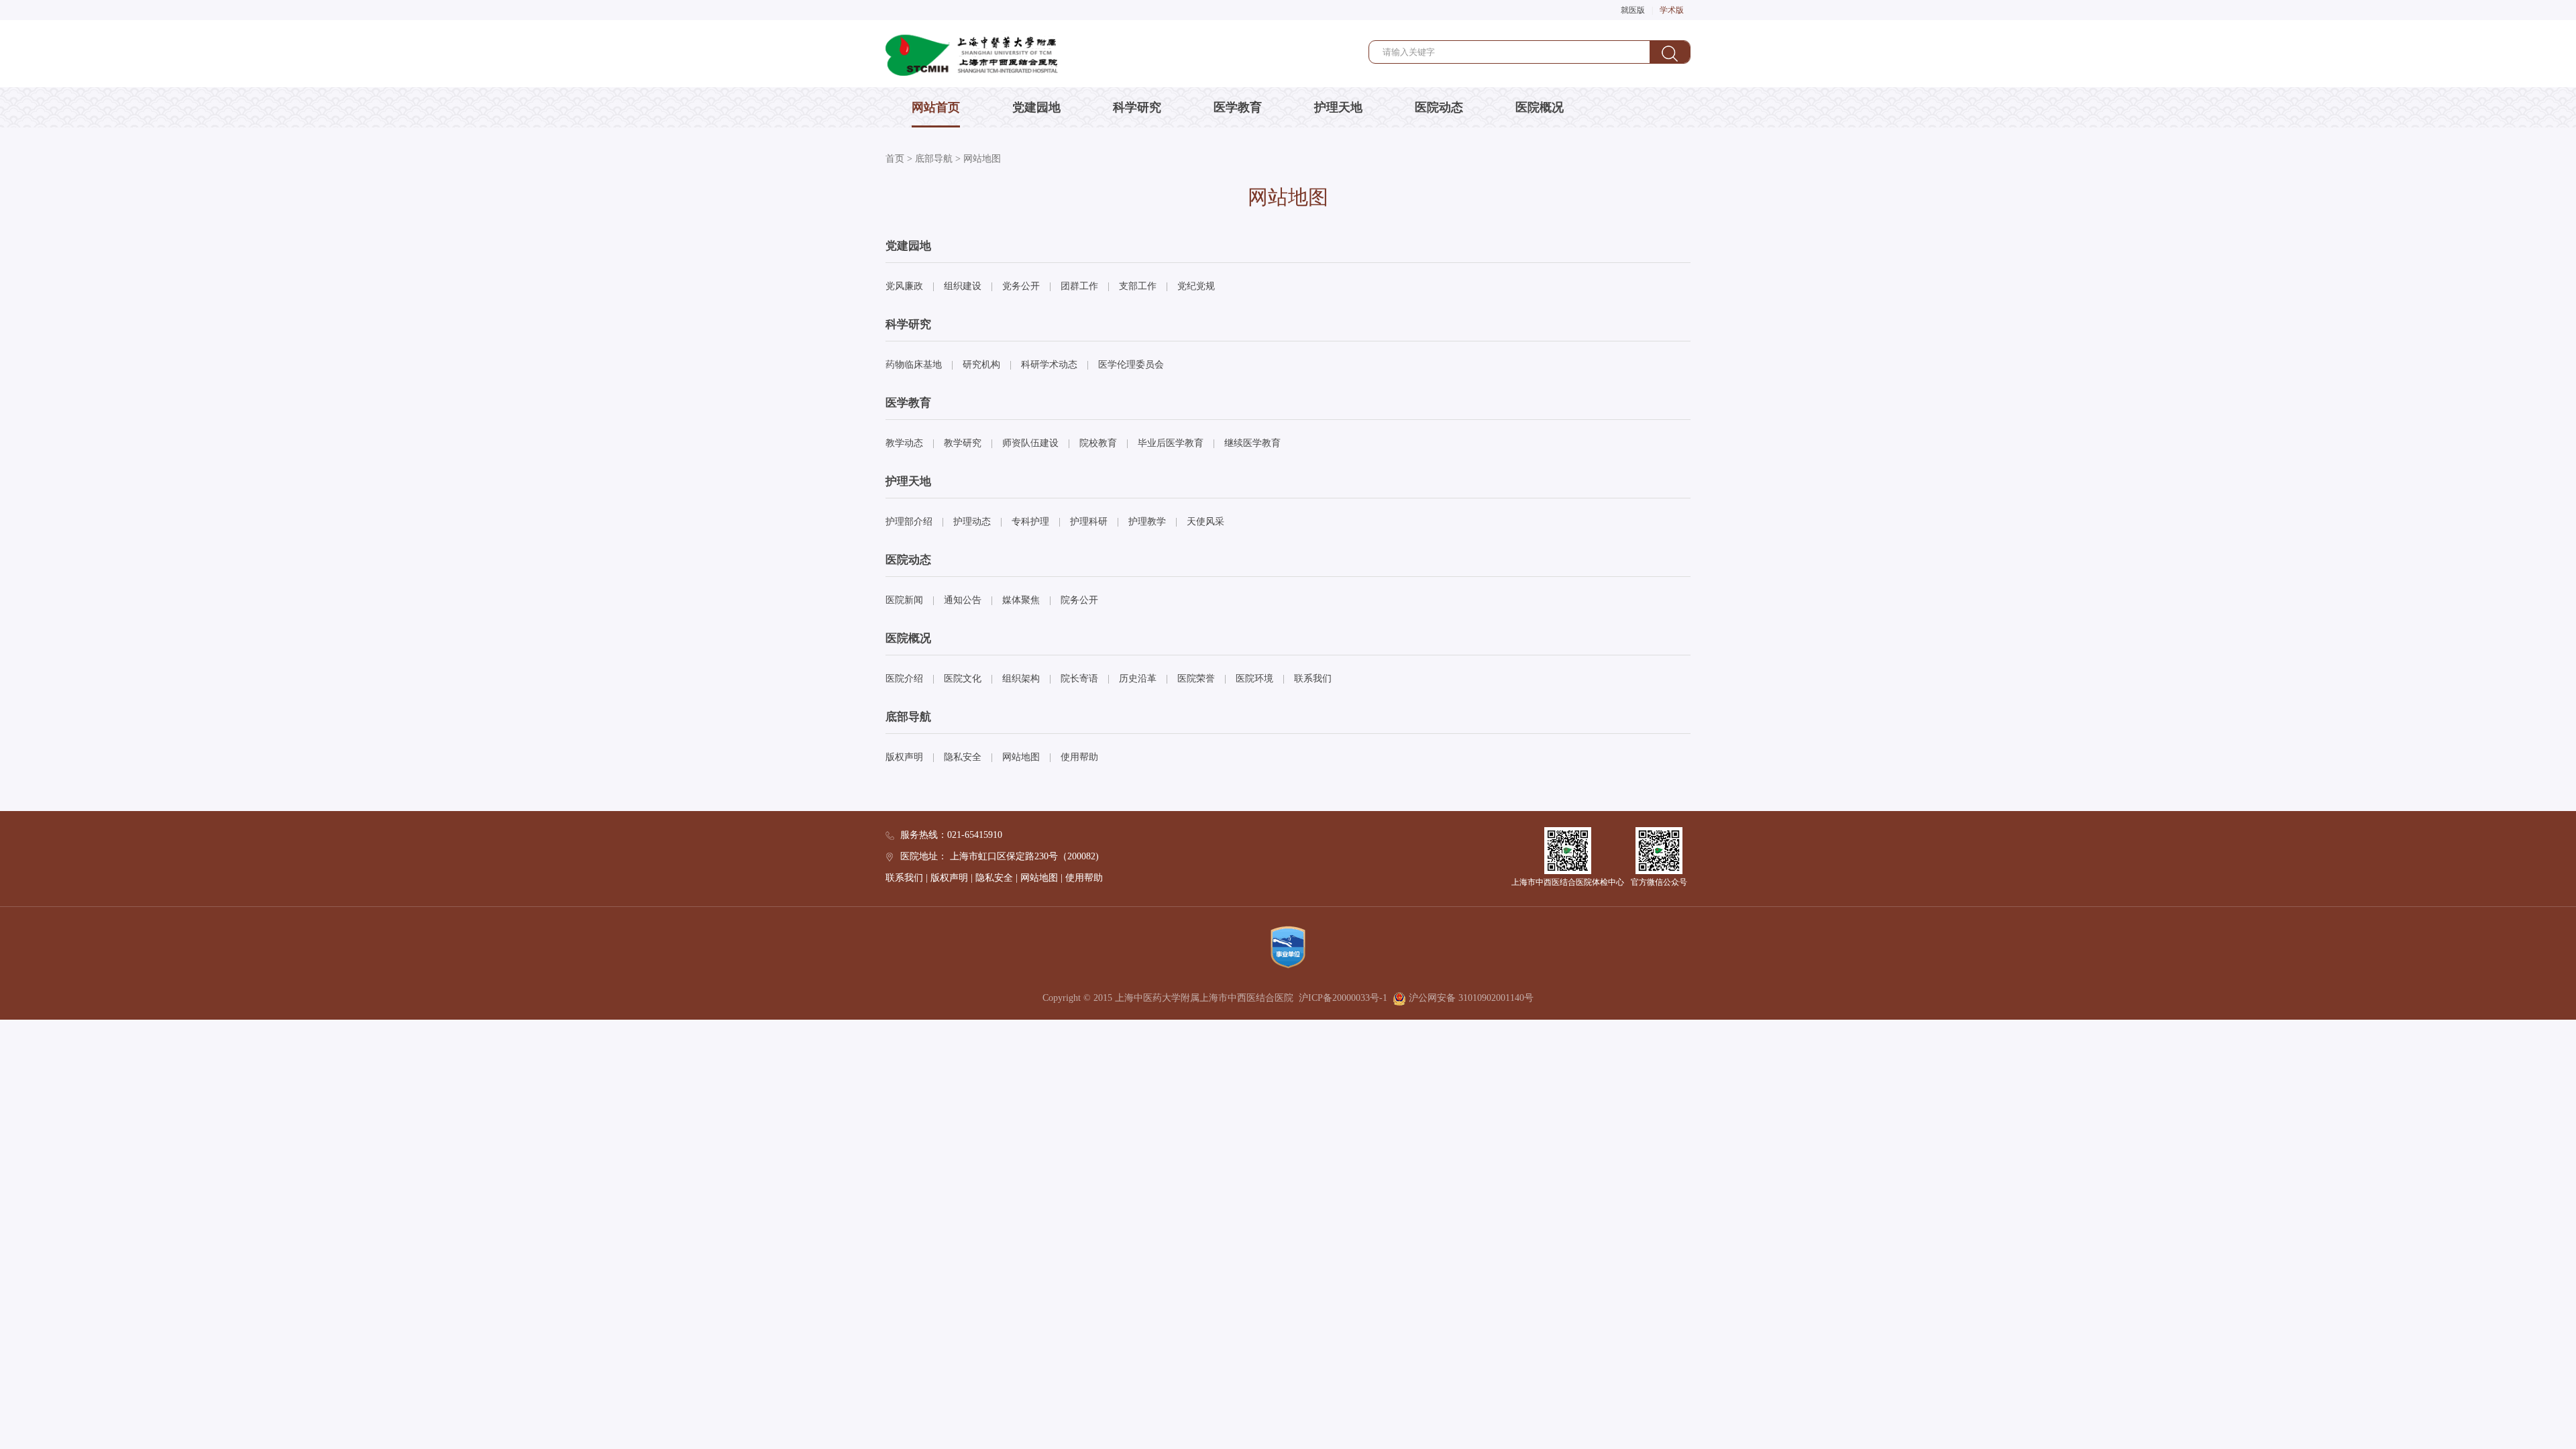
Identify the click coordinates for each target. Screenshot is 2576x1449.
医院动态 (1439, 107)
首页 (895, 159)
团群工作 (1079, 286)
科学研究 (1137, 107)
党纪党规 (1196, 286)
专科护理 (1030, 522)
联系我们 (1313, 679)
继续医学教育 (1252, 443)
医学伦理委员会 (1131, 365)
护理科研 (1089, 522)
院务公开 (1079, 600)
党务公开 (1021, 286)
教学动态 (904, 443)
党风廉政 (904, 286)
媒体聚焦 (1021, 600)
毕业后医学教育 (1171, 443)
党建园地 (1036, 107)
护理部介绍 (909, 522)
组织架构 (1021, 679)
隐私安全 (963, 757)
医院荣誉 (1196, 679)
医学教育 (1238, 107)
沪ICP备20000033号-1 (1343, 998)
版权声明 (904, 757)
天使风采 (1205, 522)
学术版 (1672, 10)
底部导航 (934, 159)
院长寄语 (1079, 679)
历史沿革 (1138, 679)
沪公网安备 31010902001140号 (1470, 998)
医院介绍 (904, 679)
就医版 (1633, 10)
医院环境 (1254, 679)
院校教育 (1098, 443)
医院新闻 (904, 600)
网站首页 (936, 107)
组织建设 (963, 286)
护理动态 (972, 522)
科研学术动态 (1049, 365)
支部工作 (1138, 286)
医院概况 (1540, 107)
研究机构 (981, 365)
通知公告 (963, 600)
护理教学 (1147, 522)
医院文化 (963, 679)
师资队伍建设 (1030, 443)
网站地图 (982, 159)
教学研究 (963, 443)
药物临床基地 (914, 365)
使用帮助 (1079, 757)
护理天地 (1338, 107)
